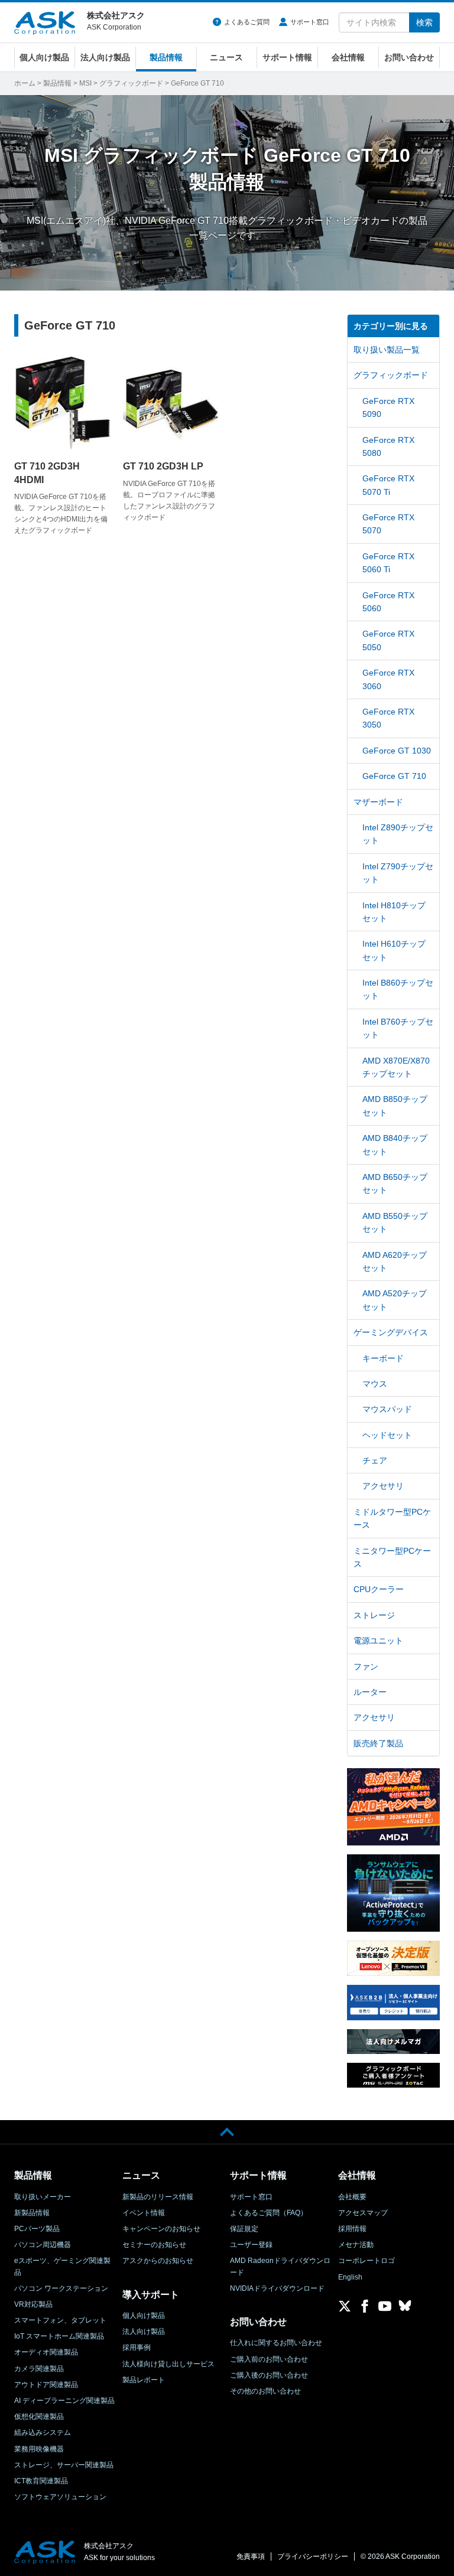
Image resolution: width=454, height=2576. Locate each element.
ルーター (370, 1692)
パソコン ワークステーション (61, 2288)
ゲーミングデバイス (391, 1332)
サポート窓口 (310, 22)
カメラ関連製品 (39, 2369)
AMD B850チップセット (395, 1106)
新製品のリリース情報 (158, 2197)
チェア (375, 1460)
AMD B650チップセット (395, 1183)
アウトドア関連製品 (46, 2385)
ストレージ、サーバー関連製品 (64, 2465)
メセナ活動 (356, 2245)
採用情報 (352, 2229)
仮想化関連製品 (39, 2417)
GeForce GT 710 (394, 776)
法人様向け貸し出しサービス (168, 2364)
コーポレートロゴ (367, 2261)
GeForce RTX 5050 (388, 640)
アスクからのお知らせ (158, 2261)
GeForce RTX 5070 (388, 524)
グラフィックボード (131, 83)
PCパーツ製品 (37, 2229)
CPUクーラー (379, 1589)
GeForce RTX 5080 (388, 446)
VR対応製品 (33, 2304)
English (350, 2277)
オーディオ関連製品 (46, 2352)
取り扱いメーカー (43, 2197)
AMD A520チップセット (395, 1300)
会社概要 (352, 2197)
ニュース (226, 57)
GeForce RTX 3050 (388, 718)
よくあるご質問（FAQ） (269, 2213)
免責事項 (251, 2557)
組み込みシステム (43, 2432)
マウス (375, 1384)
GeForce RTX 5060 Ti (388, 563)
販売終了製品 (378, 1743)
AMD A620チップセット (395, 1261)
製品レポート (144, 2380)
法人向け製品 (105, 57)
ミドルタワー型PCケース (392, 1518)
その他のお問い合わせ (265, 2391)
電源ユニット (378, 1641)
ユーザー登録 (251, 2245)
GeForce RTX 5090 (388, 407)
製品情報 (166, 57)
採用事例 (137, 2347)
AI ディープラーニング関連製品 (64, 2401)
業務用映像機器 (39, 2449)
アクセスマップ (363, 2213)
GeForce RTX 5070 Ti (388, 485)
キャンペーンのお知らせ (161, 2229)
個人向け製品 (44, 57)
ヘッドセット (387, 1435)
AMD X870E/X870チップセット (396, 1067)
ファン (366, 1667)
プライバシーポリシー (313, 2557)
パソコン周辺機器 (43, 2245)
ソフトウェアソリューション (60, 2497)
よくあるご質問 (247, 22)
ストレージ (374, 1615)
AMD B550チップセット (395, 1222)
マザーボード (378, 802)
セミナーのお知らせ (154, 2245)
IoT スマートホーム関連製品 (59, 2336)
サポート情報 (287, 57)
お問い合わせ (409, 57)
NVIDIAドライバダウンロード (277, 2288)
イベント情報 (144, 2213)
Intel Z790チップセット (398, 873)
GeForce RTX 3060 (388, 679)
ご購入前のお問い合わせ (269, 2359)
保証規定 (244, 2229)
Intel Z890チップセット (398, 834)
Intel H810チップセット (394, 912)
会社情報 (348, 57)
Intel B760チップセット (398, 1028)
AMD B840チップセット (395, 1144)
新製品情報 (32, 2213)
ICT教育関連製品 (41, 2481)
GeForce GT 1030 (397, 751)
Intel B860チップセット (398, 989)
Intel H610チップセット (394, 950)
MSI (85, 83)
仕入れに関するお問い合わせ (276, 2343)
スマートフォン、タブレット (60, 2320)
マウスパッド (387, 1409)
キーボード (383, 1358)
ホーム (25, 83)
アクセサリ (383, 1486)
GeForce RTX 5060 (388, 602)
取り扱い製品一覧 (387, 350)
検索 (424, 22)
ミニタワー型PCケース (392, 1557)
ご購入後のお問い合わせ (269, 2375)
